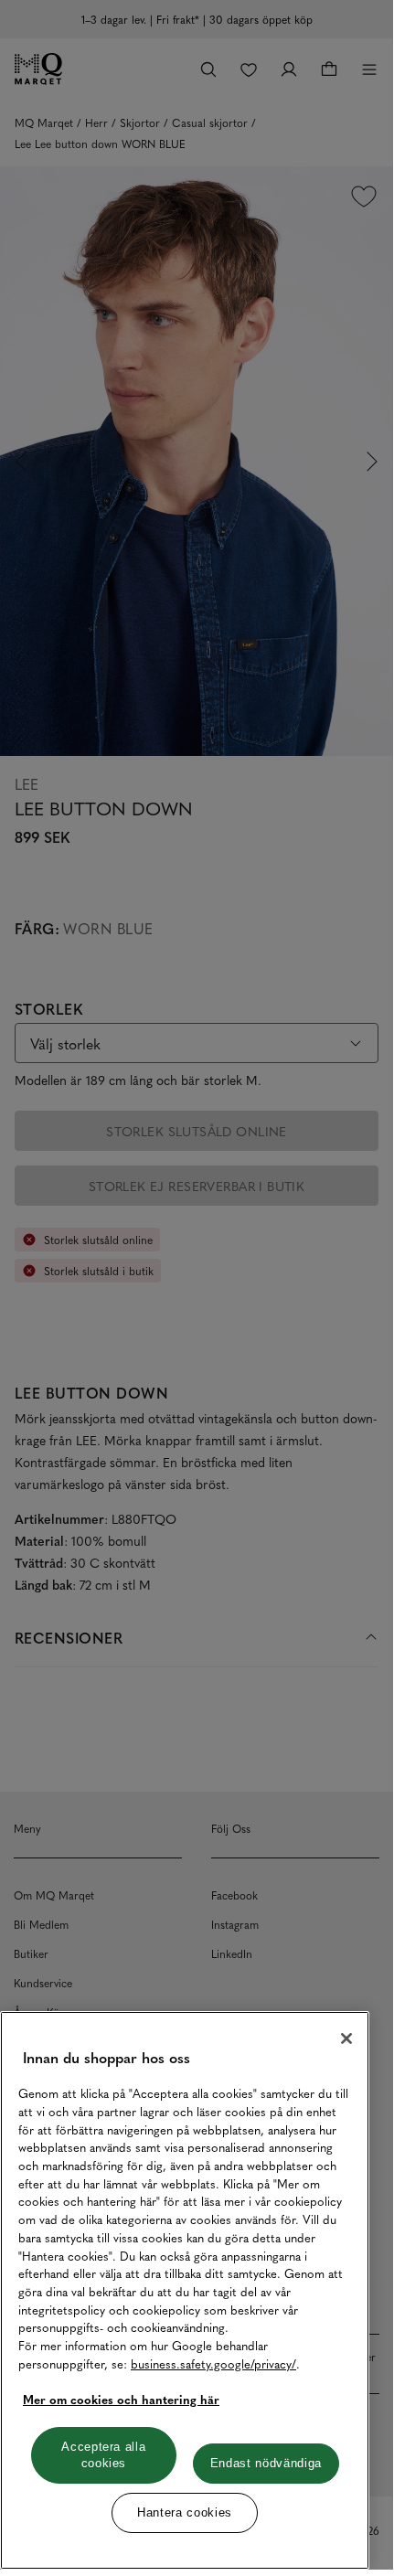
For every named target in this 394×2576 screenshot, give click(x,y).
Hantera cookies (185, 2512)
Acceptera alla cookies (103, 2455)
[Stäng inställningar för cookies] (346, 2038)
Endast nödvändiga (266, 2463)
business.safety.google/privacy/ (213, 2363)
